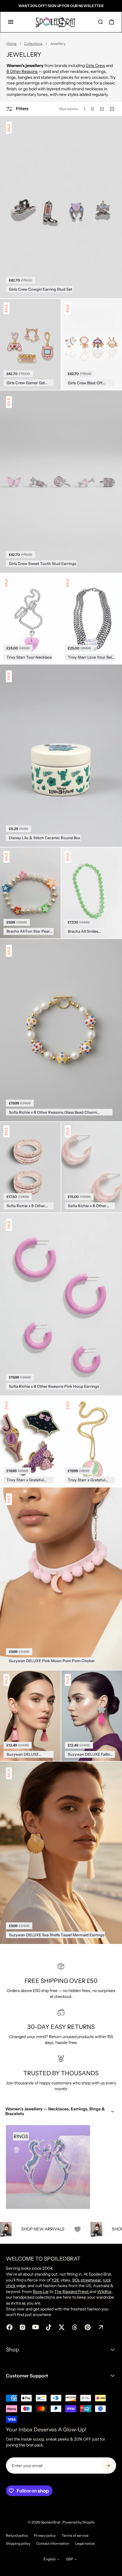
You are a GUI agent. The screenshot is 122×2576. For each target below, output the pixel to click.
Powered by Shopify (78, 2522)
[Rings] (48, 2167)
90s (76, 2280)
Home (12, 44)
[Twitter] (62, 2327)
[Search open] (100, 22)
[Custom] (101, 2327)
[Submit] (108, 2465)
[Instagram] (23, 2327)
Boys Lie (41, 2292)
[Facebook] (9, 2327)
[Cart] (112, 22)
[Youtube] (36, 2327)
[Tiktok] (49, 2327)
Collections (33, 44)
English (50, 2559)
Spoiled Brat (51, 2522)
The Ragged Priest (72, 2292)
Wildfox (104, 2292)
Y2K (56, 2280)
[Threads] (75, 2327)
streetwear (91, 2280)
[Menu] (11, 22)
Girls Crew (95, 66)
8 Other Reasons (22, 71)
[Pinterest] (88, 2327)
